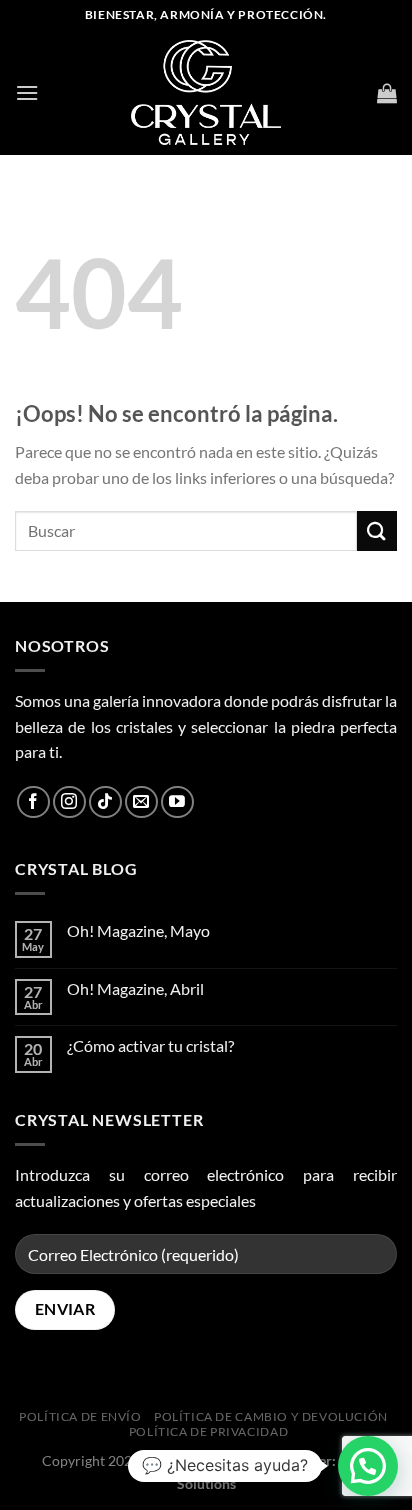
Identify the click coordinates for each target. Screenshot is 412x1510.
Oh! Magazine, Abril (135, 988)
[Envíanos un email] (141, 802)
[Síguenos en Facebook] (33, 802)
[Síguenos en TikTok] (105, 802)
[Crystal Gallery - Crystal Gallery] (206, 93)
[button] (368, 1466)
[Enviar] (377, 530)
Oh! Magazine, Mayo (138, 930)
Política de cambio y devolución (271, 1416)
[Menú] (27, 92)
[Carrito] (387, 93)
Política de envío (80, 1416)
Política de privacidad (208, 1431)
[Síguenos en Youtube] (177, 802)
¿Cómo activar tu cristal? (150, 1045)
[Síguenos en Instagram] (69, 802)
